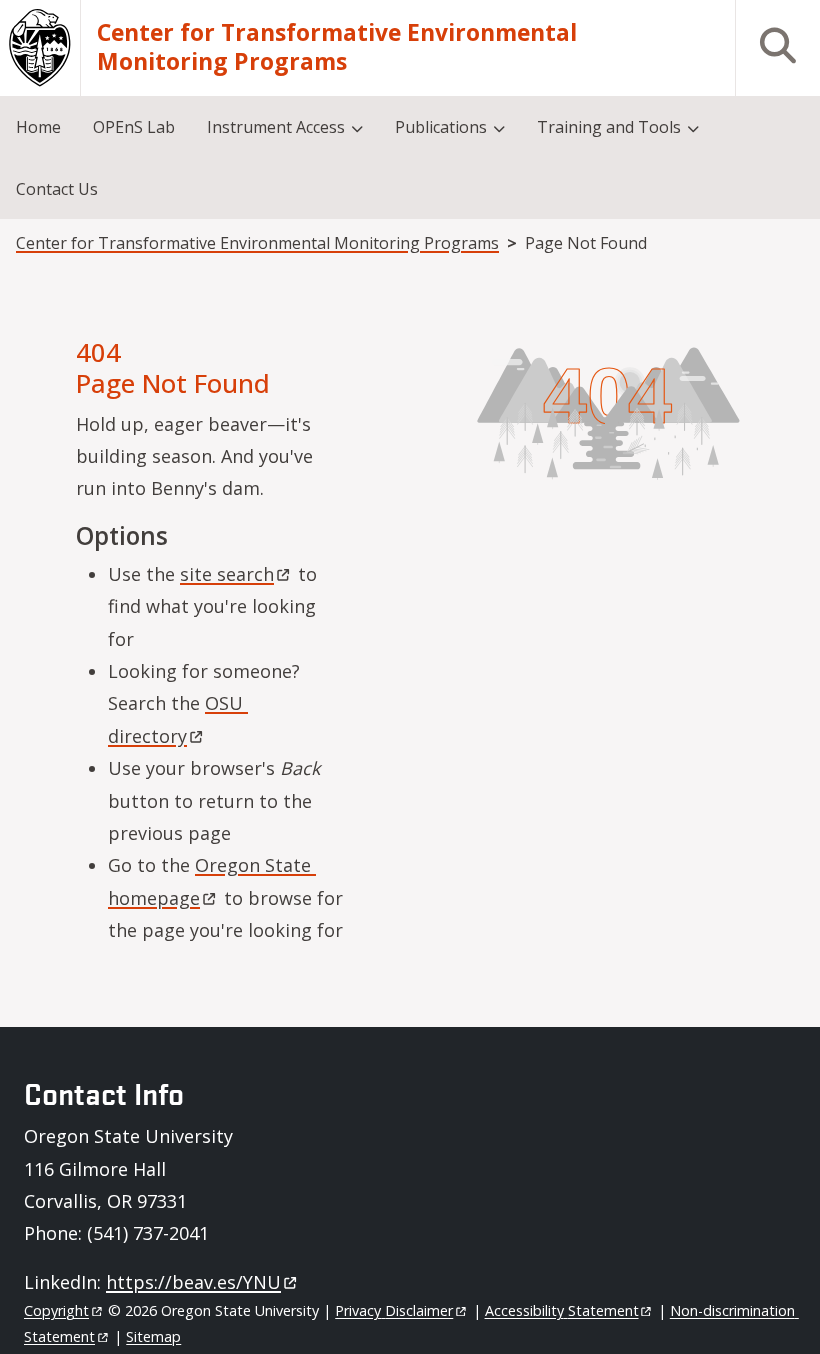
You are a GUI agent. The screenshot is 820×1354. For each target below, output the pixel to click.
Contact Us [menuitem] (57, 189)
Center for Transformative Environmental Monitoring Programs (337, 47)
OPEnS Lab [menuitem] (134, 127)
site (227, 574)
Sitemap (153, 1336)
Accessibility (562, 1310)
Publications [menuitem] (441, 127)
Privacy (394, 1310)
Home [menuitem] (38, 127)
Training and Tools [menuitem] (609, 127)
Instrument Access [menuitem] (276, 127)
